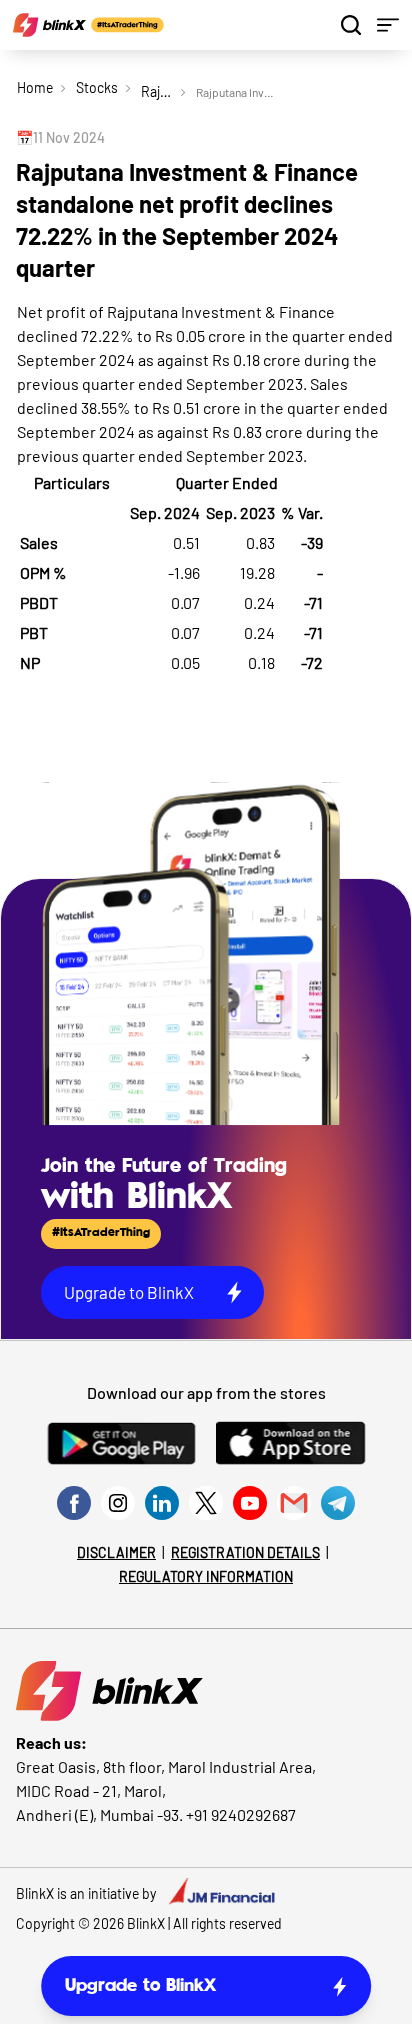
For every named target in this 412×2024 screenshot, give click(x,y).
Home (35, 87)
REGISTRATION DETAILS (245, 1552)
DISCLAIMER (116, 1552)
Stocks (97, 87)
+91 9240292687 (241, 1814)
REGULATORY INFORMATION (206, 1576)
